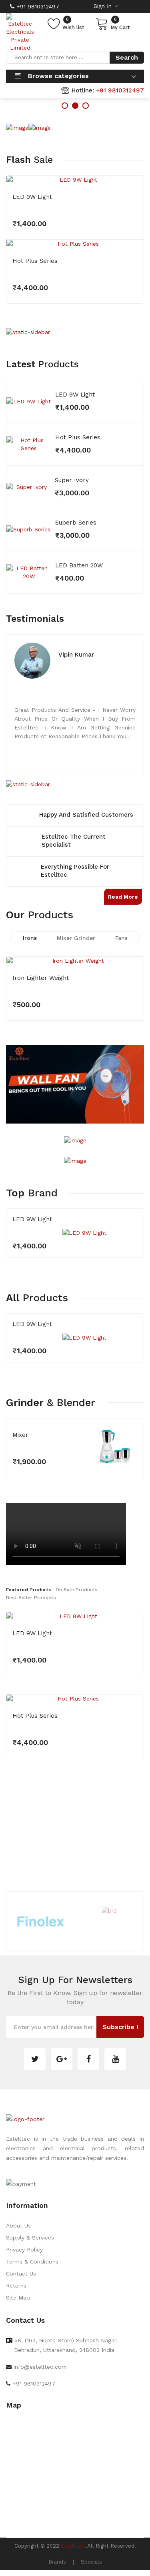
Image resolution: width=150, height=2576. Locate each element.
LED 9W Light (32, 197)
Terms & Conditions (32, 2262)
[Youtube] (115, 2059)
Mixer (20, 1435)
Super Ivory (72, 480)
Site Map (18, 2298)
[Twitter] (35, 2059)
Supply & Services (30, 2237)
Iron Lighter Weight (41, 978)
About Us (18, 2225)
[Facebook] (88, 2059)
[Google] (62, 2059)
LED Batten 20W (79, 565)
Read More (123, 897)
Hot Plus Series (35, 261)
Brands (57, 2562)
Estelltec (73, 2546)
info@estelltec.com (40, 2367)
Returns (16, 2286)
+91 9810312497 (37, 6)
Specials (91, 2562)
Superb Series (76, 523)
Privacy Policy (24, 2249)
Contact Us (21, 2274)
